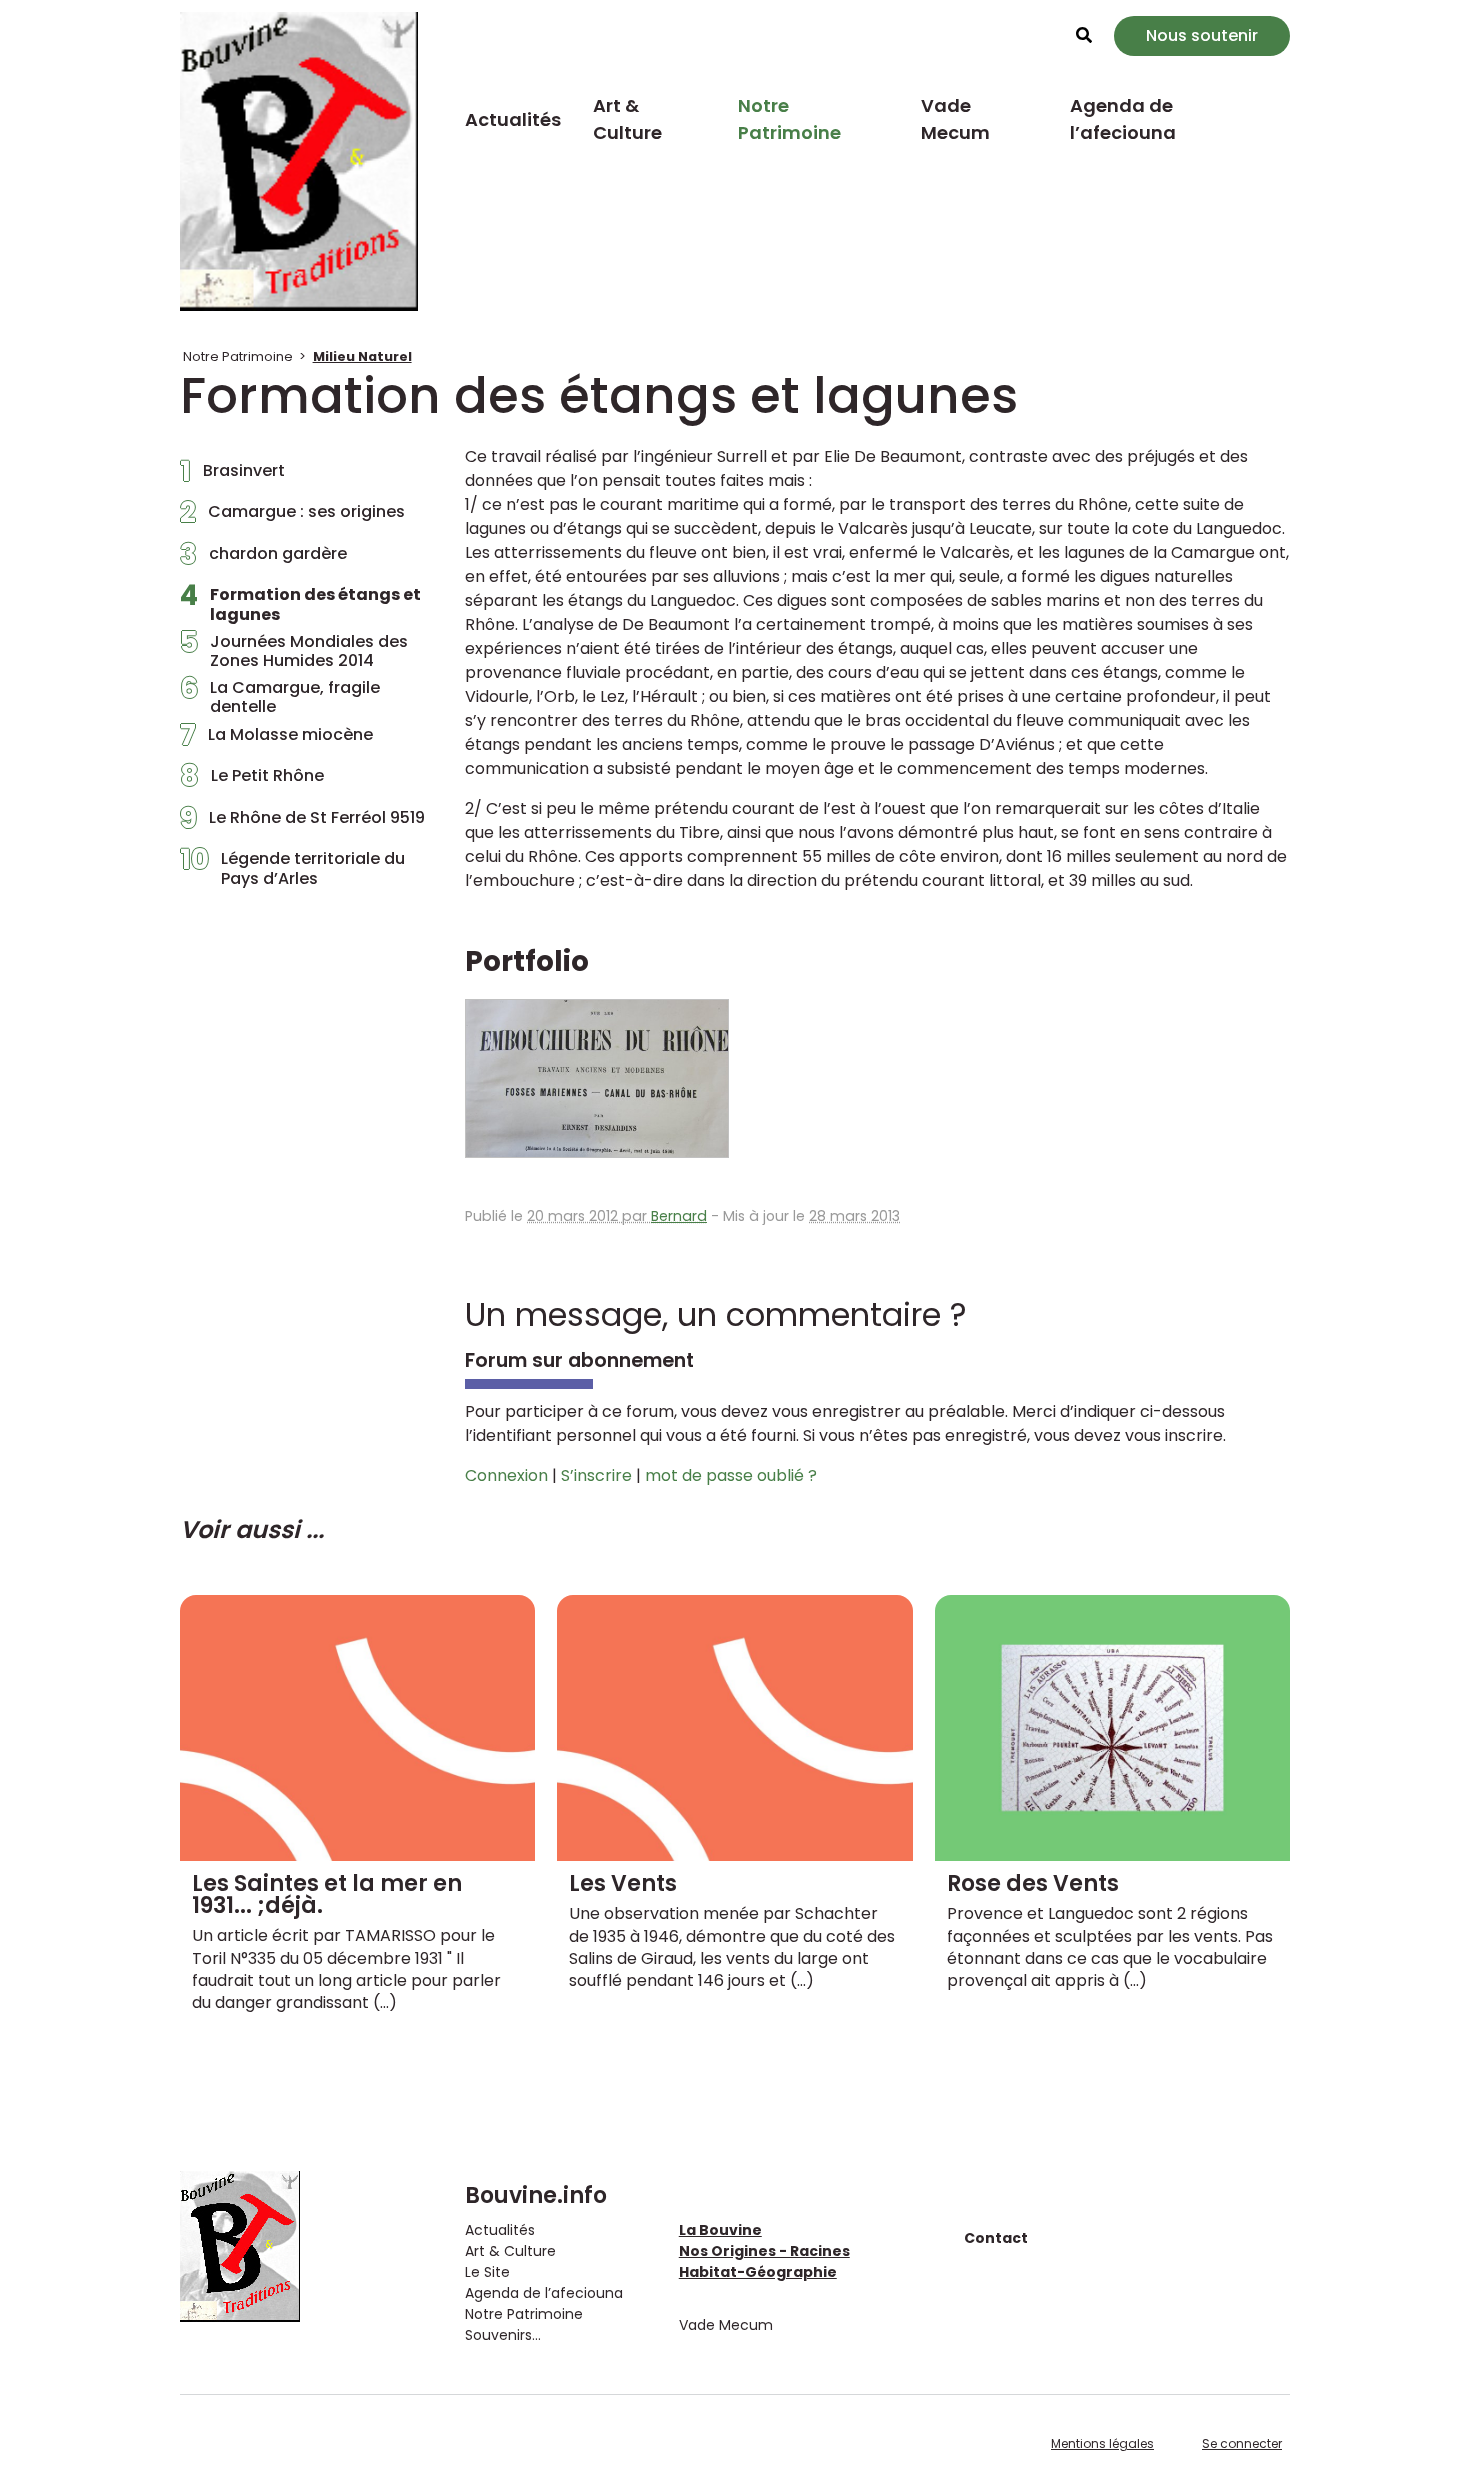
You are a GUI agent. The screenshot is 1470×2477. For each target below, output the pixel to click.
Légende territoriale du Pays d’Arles (292, 868)
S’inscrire (596, 1475)
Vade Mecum (955, 119)
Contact (996, 2238)
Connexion (506, 1475)
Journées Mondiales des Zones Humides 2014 (294, 651)
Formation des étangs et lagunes (300, 604)
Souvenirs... (503, 2335)
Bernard (679, 1216)
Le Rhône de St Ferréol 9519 (302, 823)
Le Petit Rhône (252, 781)
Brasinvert (232, 476)
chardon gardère (263, 559)
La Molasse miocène (276, 740)
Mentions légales (1102, 2443)
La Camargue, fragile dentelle (280, 697)
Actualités (513, 119)
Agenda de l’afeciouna (1123, 119)
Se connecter (1242, 2443)
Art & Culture (627, 119)
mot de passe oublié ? (731, 1475)
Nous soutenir (1202, 35)
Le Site (487, 2272)
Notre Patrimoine (789, 119)
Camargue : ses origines (292, 517)
